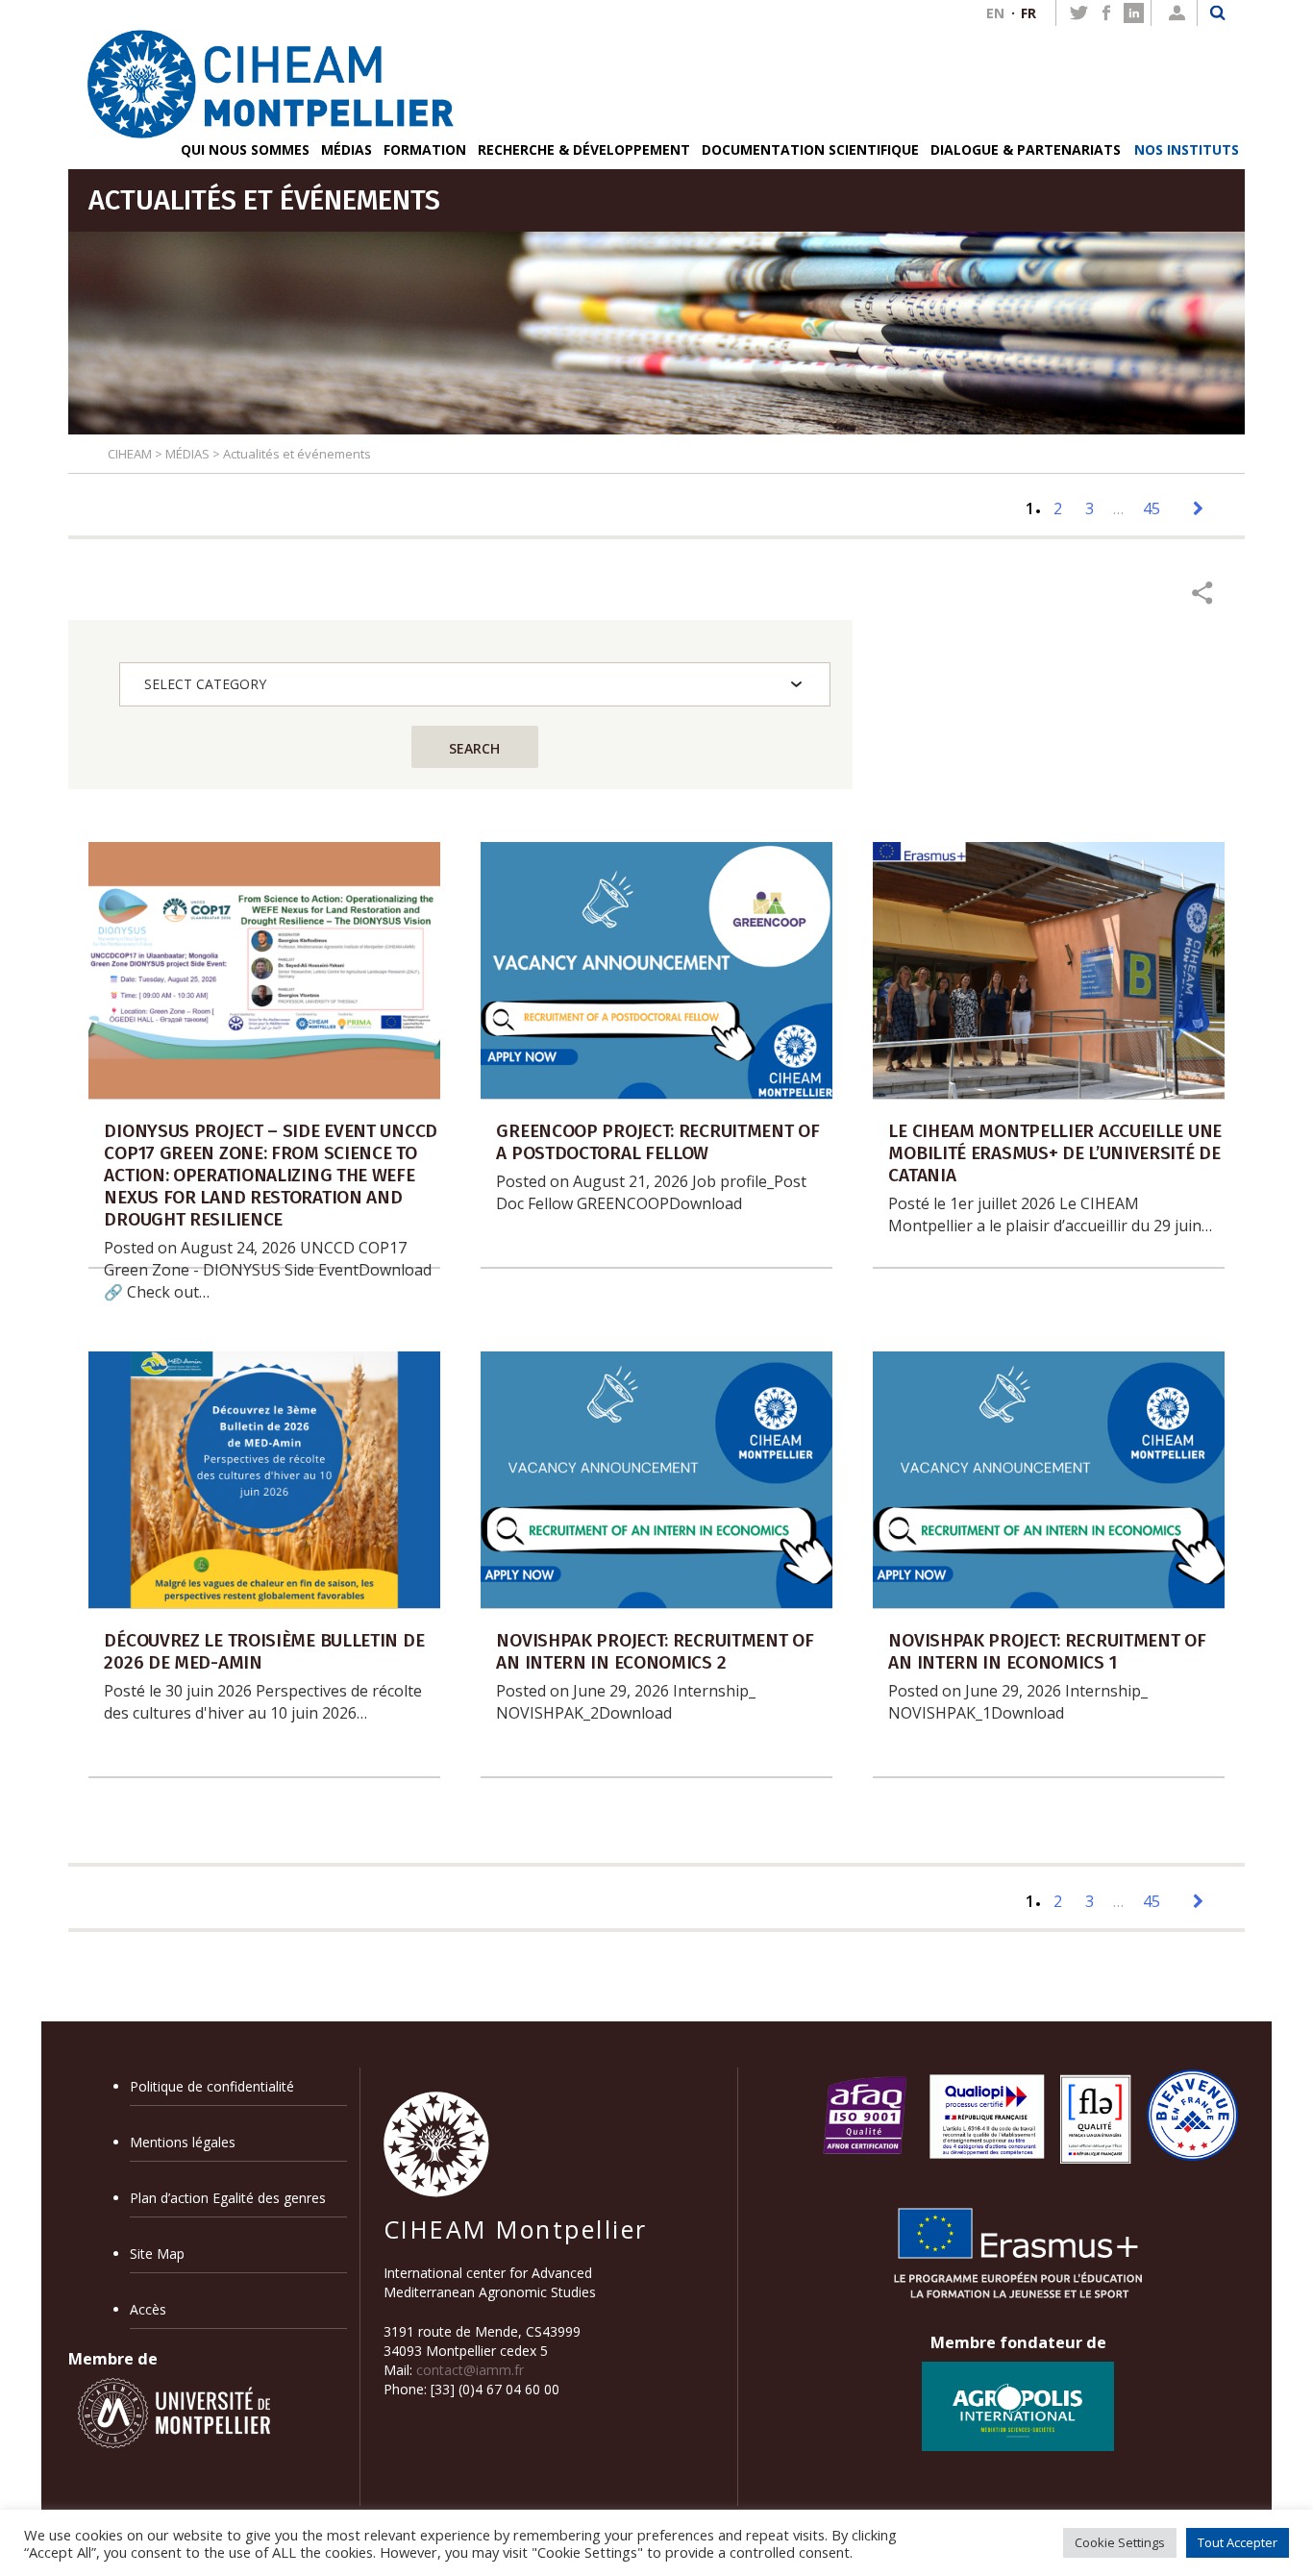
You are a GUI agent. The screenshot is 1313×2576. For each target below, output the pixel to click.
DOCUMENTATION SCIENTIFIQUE (810, 149)
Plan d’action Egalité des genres (228, 2198)
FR (1028, 13)
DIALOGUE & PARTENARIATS (1026, 149)
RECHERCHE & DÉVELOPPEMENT (584, 149)
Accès (148, 2309)
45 (1152, 508)
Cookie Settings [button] (1120, 2542)
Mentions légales (183, 2142)
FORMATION (425, 149)
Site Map (157, 2254)
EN (995, 13)
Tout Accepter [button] (1238, 2542)
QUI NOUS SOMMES (245, 149)
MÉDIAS (347, 149)
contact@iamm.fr (470, 2370)
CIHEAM (130, 454)
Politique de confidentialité (212, 2086)
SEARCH (474, 748)
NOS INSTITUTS (1187, 149)
